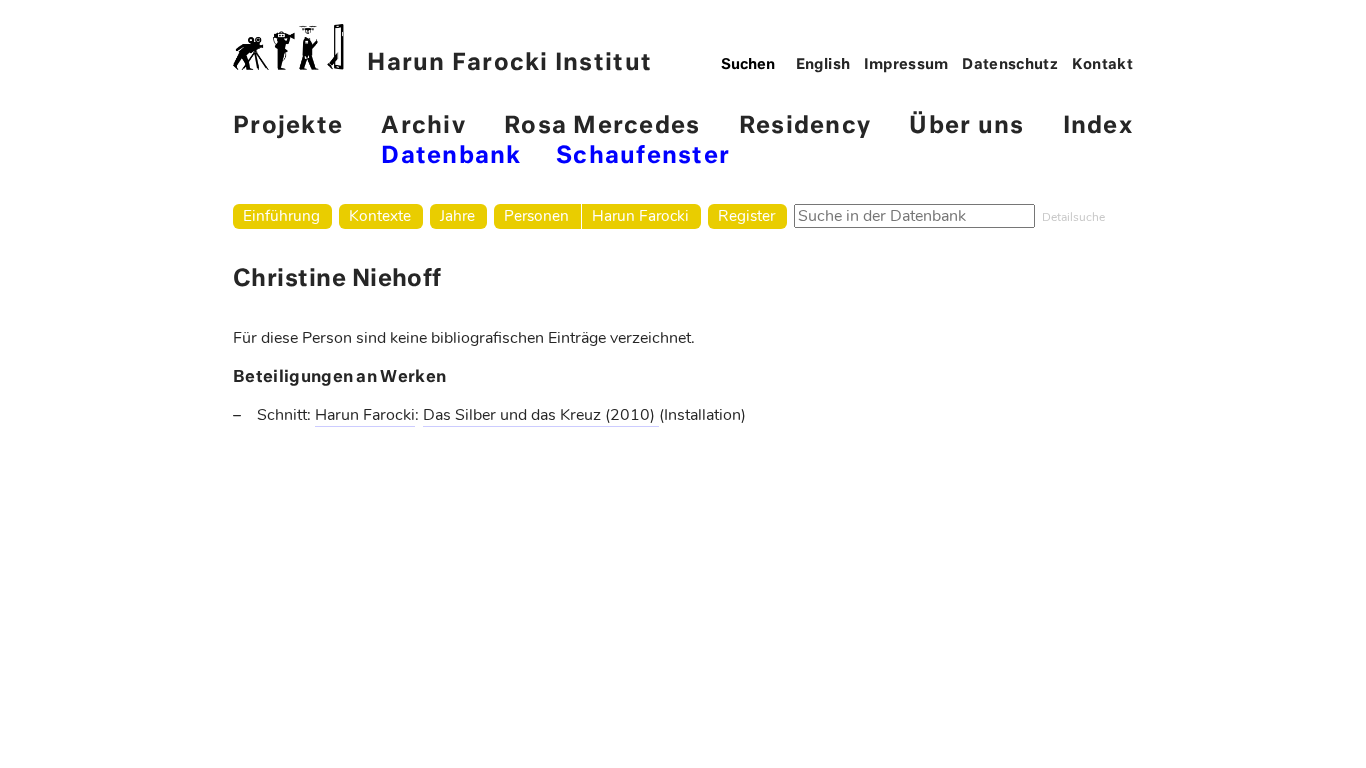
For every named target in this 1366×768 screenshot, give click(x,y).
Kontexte (380, 215)
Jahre (457, 215)
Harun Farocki (640, 215)
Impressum (906, 65)
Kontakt (1103, 65)
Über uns (966, 126)
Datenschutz (1010, 65)
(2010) (632, 415)
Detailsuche (1073, 217)
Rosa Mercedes (602, 126)
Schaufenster (643, 156)
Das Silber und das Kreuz (514, 415)
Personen (536, 215)
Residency (805, 126)
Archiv (423, 126)
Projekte (288, 126)
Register (746, 215)
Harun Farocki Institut (509, 63)
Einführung (281, 215)
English (823, 65)
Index (1098, 126)
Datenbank (451, 156)
